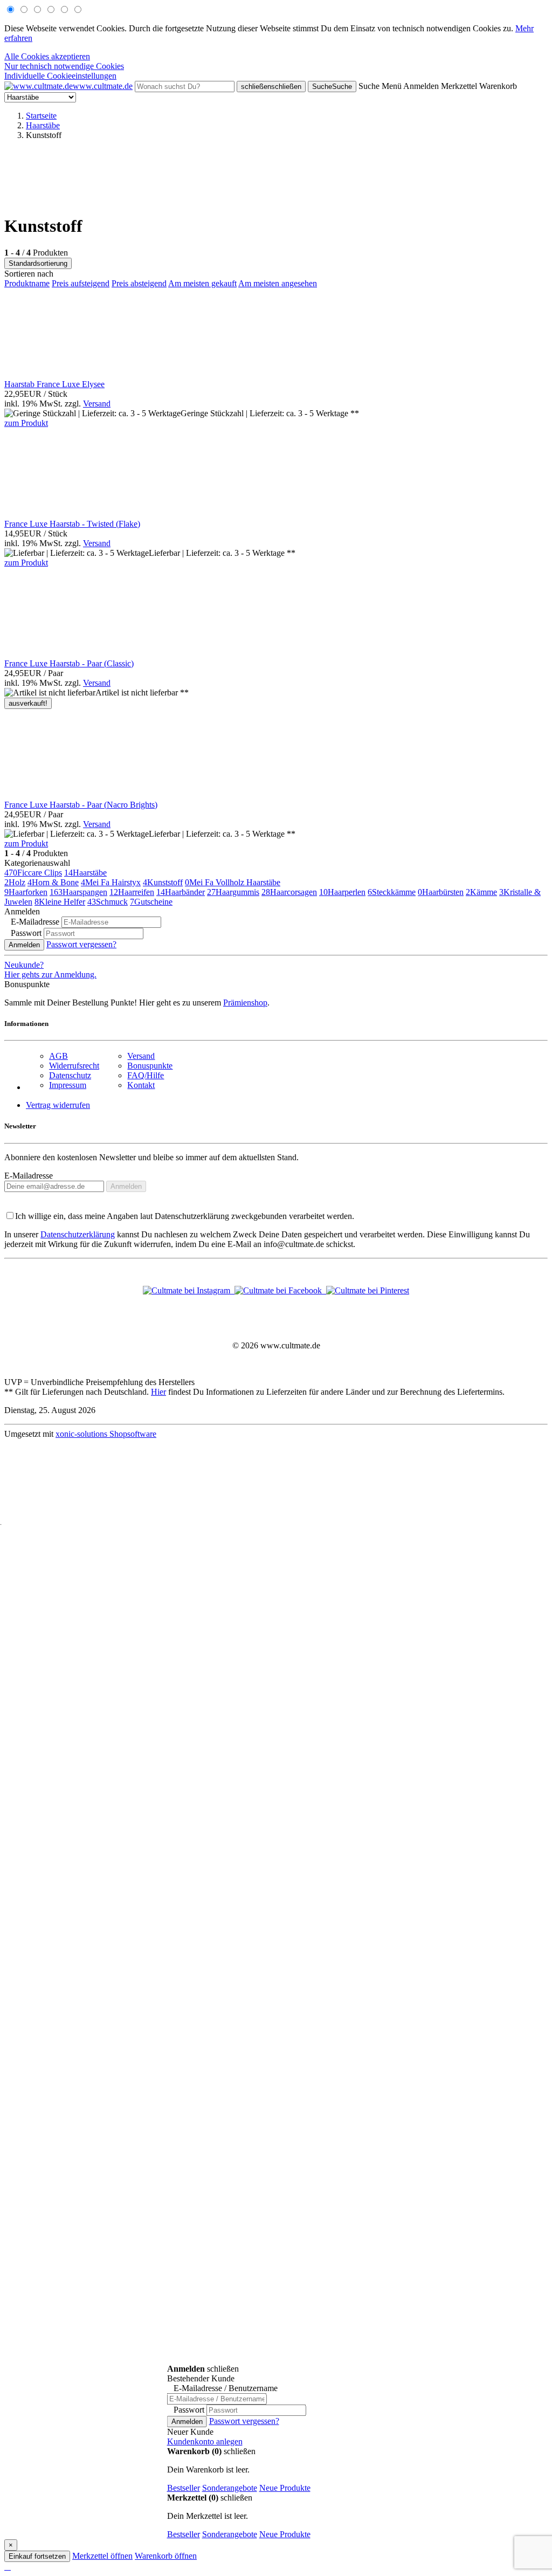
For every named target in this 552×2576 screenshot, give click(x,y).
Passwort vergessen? (81, 944)
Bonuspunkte (150, 1066)
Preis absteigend (139, 283)
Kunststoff (163, 882)
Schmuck (108, 902)
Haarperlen (342, 892)
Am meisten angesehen (278, 283)
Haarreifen (132, 892)
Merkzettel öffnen (102, 2556)
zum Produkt (26, 423)
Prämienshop (245, 1003)
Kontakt (141, 1085)
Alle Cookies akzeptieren (47, 56)
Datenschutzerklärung (78, 1234)
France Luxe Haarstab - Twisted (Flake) (72, 524)
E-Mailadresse (29, 1176)
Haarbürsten (441, 892)
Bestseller (184, 2488)
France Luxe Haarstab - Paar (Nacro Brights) (81, 805)
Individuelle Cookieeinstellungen (60, 76)
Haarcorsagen (289, 892)
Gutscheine (151, 902)
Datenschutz (70, 1075)
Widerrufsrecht (74, 1066)
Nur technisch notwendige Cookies (64, 66)
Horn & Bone (53, 882)
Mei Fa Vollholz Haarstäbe (233, 882)
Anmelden (24, 945)
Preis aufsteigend (81, 283)
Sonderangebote (230, 2488)
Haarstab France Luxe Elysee (54, 384)
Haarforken (26, 892)
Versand (97, 404)
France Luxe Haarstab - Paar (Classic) (69, 663)
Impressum (68, 1085)
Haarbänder (181, 892)
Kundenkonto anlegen (205, 2441)
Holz (15, 882)
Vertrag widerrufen (58, 1105)
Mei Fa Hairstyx (111, 882)
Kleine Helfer (60, 902)
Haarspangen (78, 892)
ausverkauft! (28, 703)
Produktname (27, 283)
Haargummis (233, 892)
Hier (158, 1392)
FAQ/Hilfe (146, 1075)
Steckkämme (392, 892)
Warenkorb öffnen (166, 2556)
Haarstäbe (85, 873)
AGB (58, 1056)
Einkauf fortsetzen (37, 2556)
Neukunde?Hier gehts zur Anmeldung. (50, 970)
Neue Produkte (285, 2488)
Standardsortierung (38, 263)
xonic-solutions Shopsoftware (106, 1434)
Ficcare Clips (33, 873)
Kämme (481, 892)
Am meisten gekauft (202, 283)
